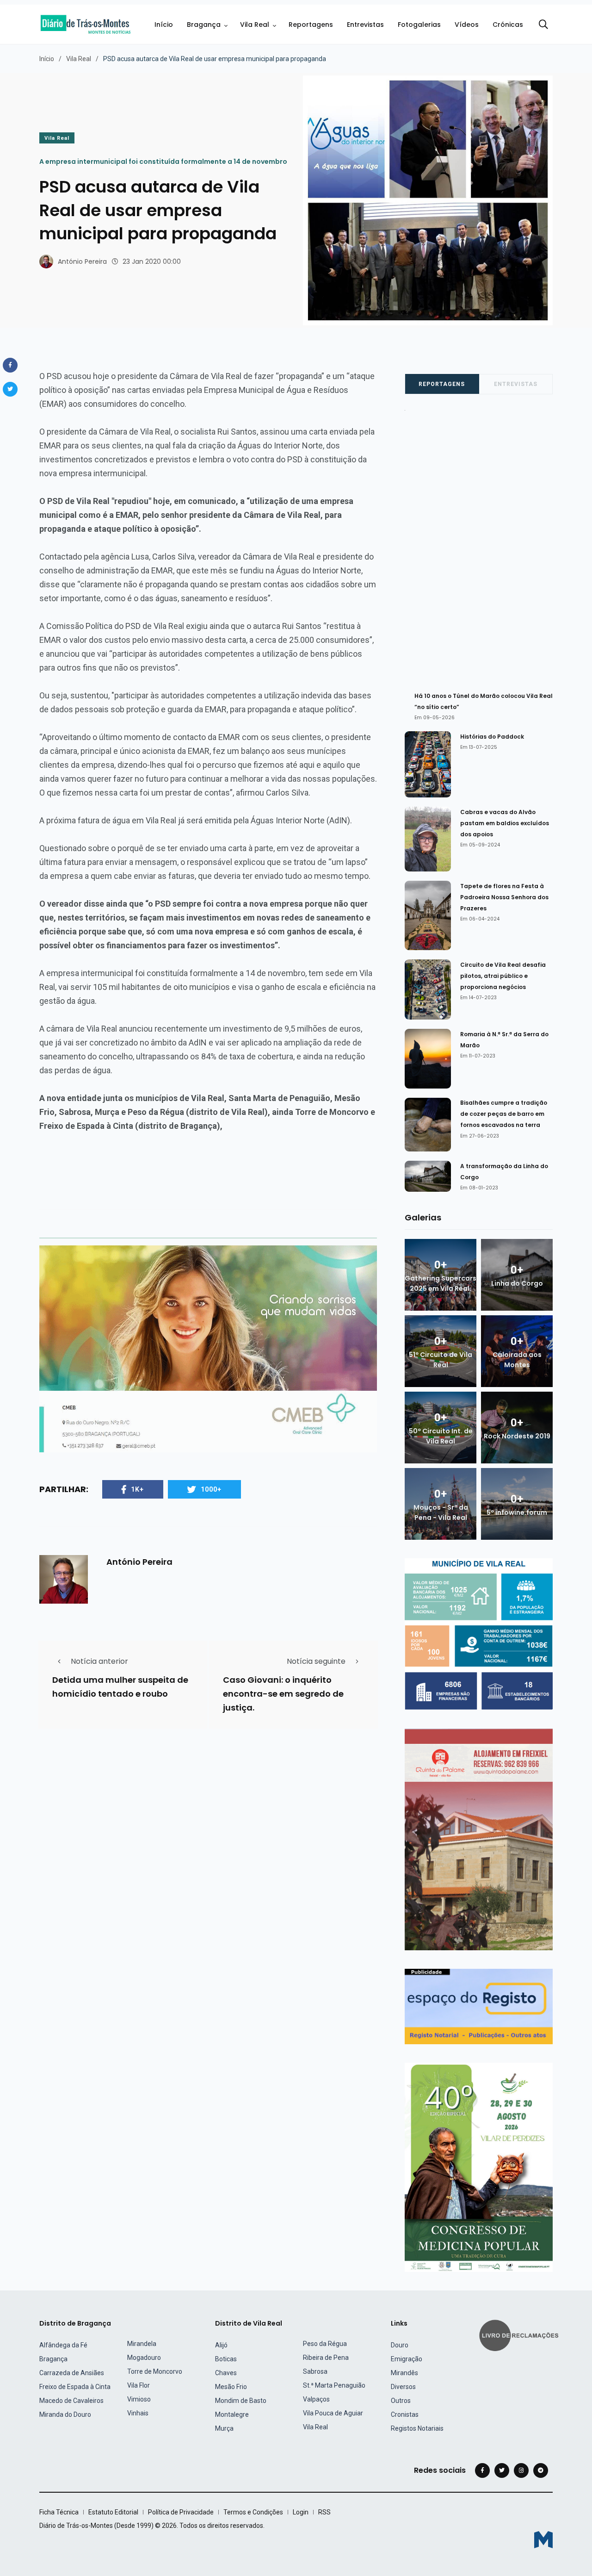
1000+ (211, 1489)
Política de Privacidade (181, 2512)
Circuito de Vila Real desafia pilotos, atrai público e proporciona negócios (503, 976)
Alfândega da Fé (63, 2345)
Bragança (204, 25)
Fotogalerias (419, 25)
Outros (401, 2401)
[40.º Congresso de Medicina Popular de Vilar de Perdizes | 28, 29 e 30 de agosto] (479, 2167)
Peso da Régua (325, 2344)
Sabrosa (315, 2371)
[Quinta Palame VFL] (479, 1839)
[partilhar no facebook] (10, 365)
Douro (400, 2345)
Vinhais (138, 2413)
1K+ (137, 1489)
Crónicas (508, 25)
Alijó (221, 2345)
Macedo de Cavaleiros (71, 2401)
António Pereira (82, 261)
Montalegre (232, 2414)
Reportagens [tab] (442, 384)
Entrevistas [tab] (516, 384)
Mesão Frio (231, 2387)
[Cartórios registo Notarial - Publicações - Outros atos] (479, 2006)
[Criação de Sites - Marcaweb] (543, 2540)
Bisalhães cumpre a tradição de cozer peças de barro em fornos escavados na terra (504, 1114)
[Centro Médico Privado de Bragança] (208, 1348)
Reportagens (311, 25)
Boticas (226, 2359)
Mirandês (404, 2373)
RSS (324, 2512)
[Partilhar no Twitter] (10, 389)
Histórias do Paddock (492, 737)
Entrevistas (365, 25)
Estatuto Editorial (113, 2512)
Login (301, 2512)
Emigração (407, 2359)
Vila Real (255, 25)
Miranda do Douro (65, 2414)
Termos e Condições (253, 2512)
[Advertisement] (484, 547)
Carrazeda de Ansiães (72, 2373)
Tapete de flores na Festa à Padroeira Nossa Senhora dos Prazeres (504, 897)
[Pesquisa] (543, 25)
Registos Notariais (417, 2428)
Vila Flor (139, 2385)
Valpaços (316, 2399)
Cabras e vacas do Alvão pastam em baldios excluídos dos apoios (505, 823)
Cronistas (405, 2414)
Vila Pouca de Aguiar (333, 2413)
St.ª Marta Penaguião (334, 2385)
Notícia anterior (99, 1661)
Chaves (226, 2373)
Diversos (403, 2387)
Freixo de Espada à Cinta (75, 2387)
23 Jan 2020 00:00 (152, 261)
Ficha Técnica (59, 2512)
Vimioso (139, 2399)
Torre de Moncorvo (155, 2371)
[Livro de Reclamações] (520, 2335)
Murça (224, 2428)
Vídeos (467, 25)
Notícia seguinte (316, 1661)
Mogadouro (144, 2358)
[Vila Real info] (479, 1633)
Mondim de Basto (241, 2401)
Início (164, 25)
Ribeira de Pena (326, 2358)
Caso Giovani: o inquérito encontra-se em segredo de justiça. (283, 1694)
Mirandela (142, 2344)
